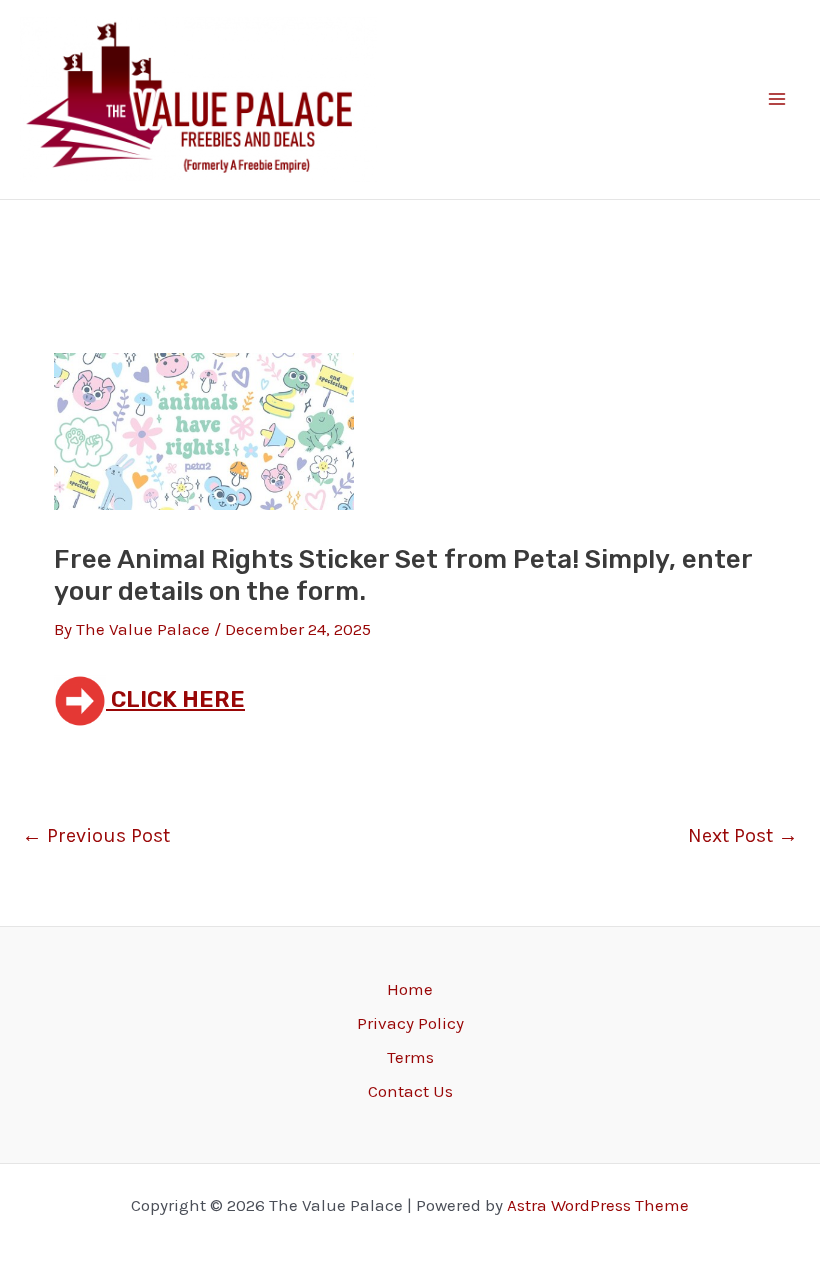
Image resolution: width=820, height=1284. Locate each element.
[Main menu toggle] (778, 100)
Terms (410, 1057)
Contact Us (410, 1091)
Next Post (743, 836)
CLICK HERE (175, 699)
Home (410, 989)
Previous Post (96, 836)
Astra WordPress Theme (598, 1205)
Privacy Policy (410, 1023)
